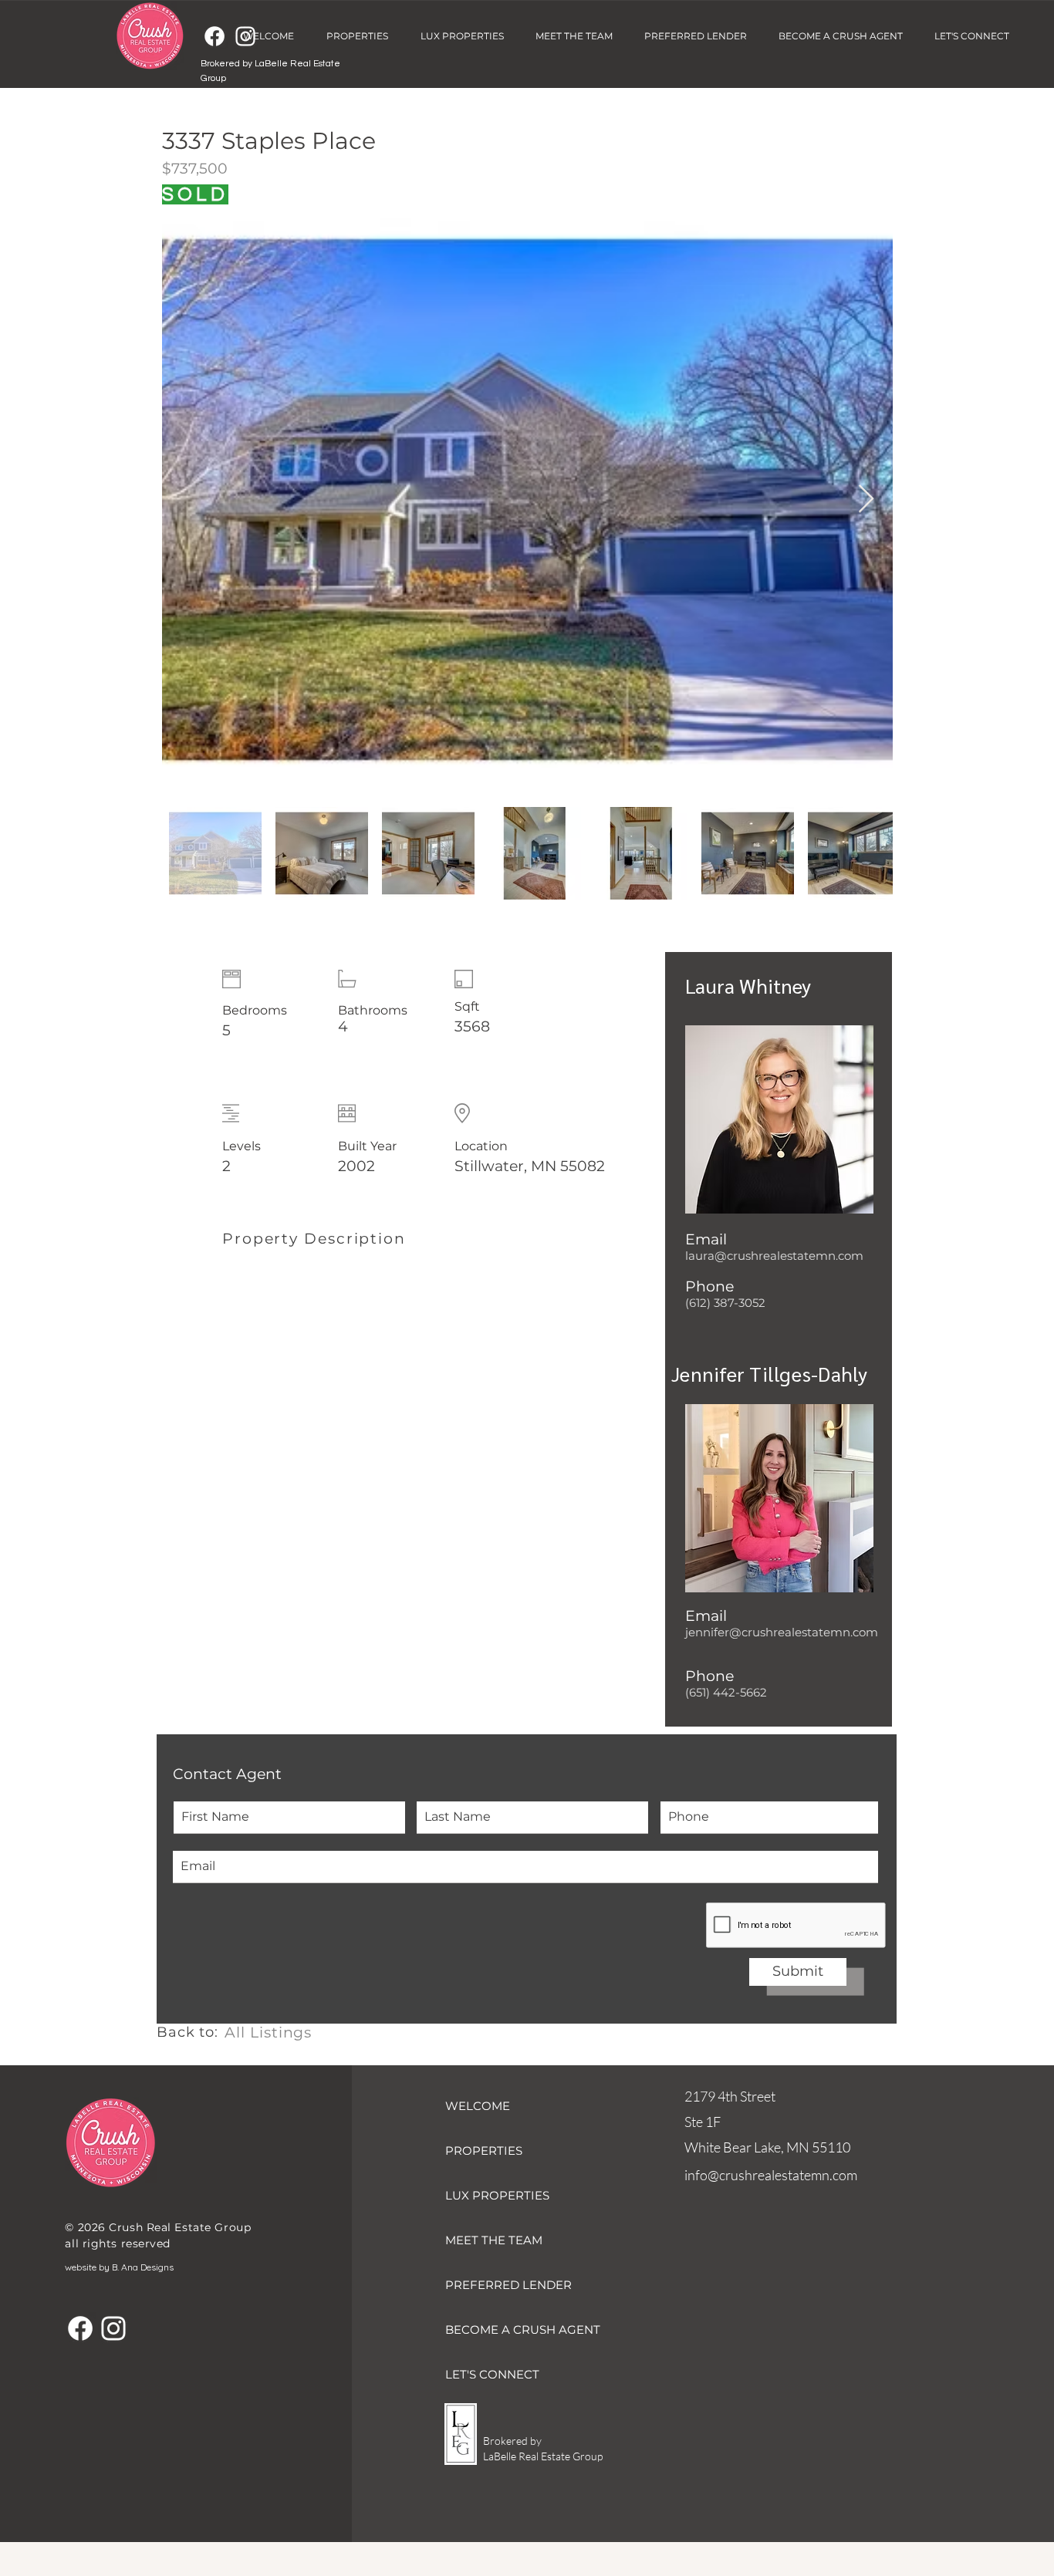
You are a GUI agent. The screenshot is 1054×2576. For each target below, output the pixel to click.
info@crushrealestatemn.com (771, 2175)
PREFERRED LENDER (508, 2285)
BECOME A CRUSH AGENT (523, 2330)
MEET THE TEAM (494, 2240)
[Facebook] (215, 36)
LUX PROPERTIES (497, 2195)
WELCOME (478, 2106)
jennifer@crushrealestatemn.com (782, 1632)
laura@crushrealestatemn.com (774, 1256)
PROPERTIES (484, 2151)
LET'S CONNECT (492, 2374)
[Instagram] (113, 2328)
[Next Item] (866, 500)
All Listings (268, 2032)
